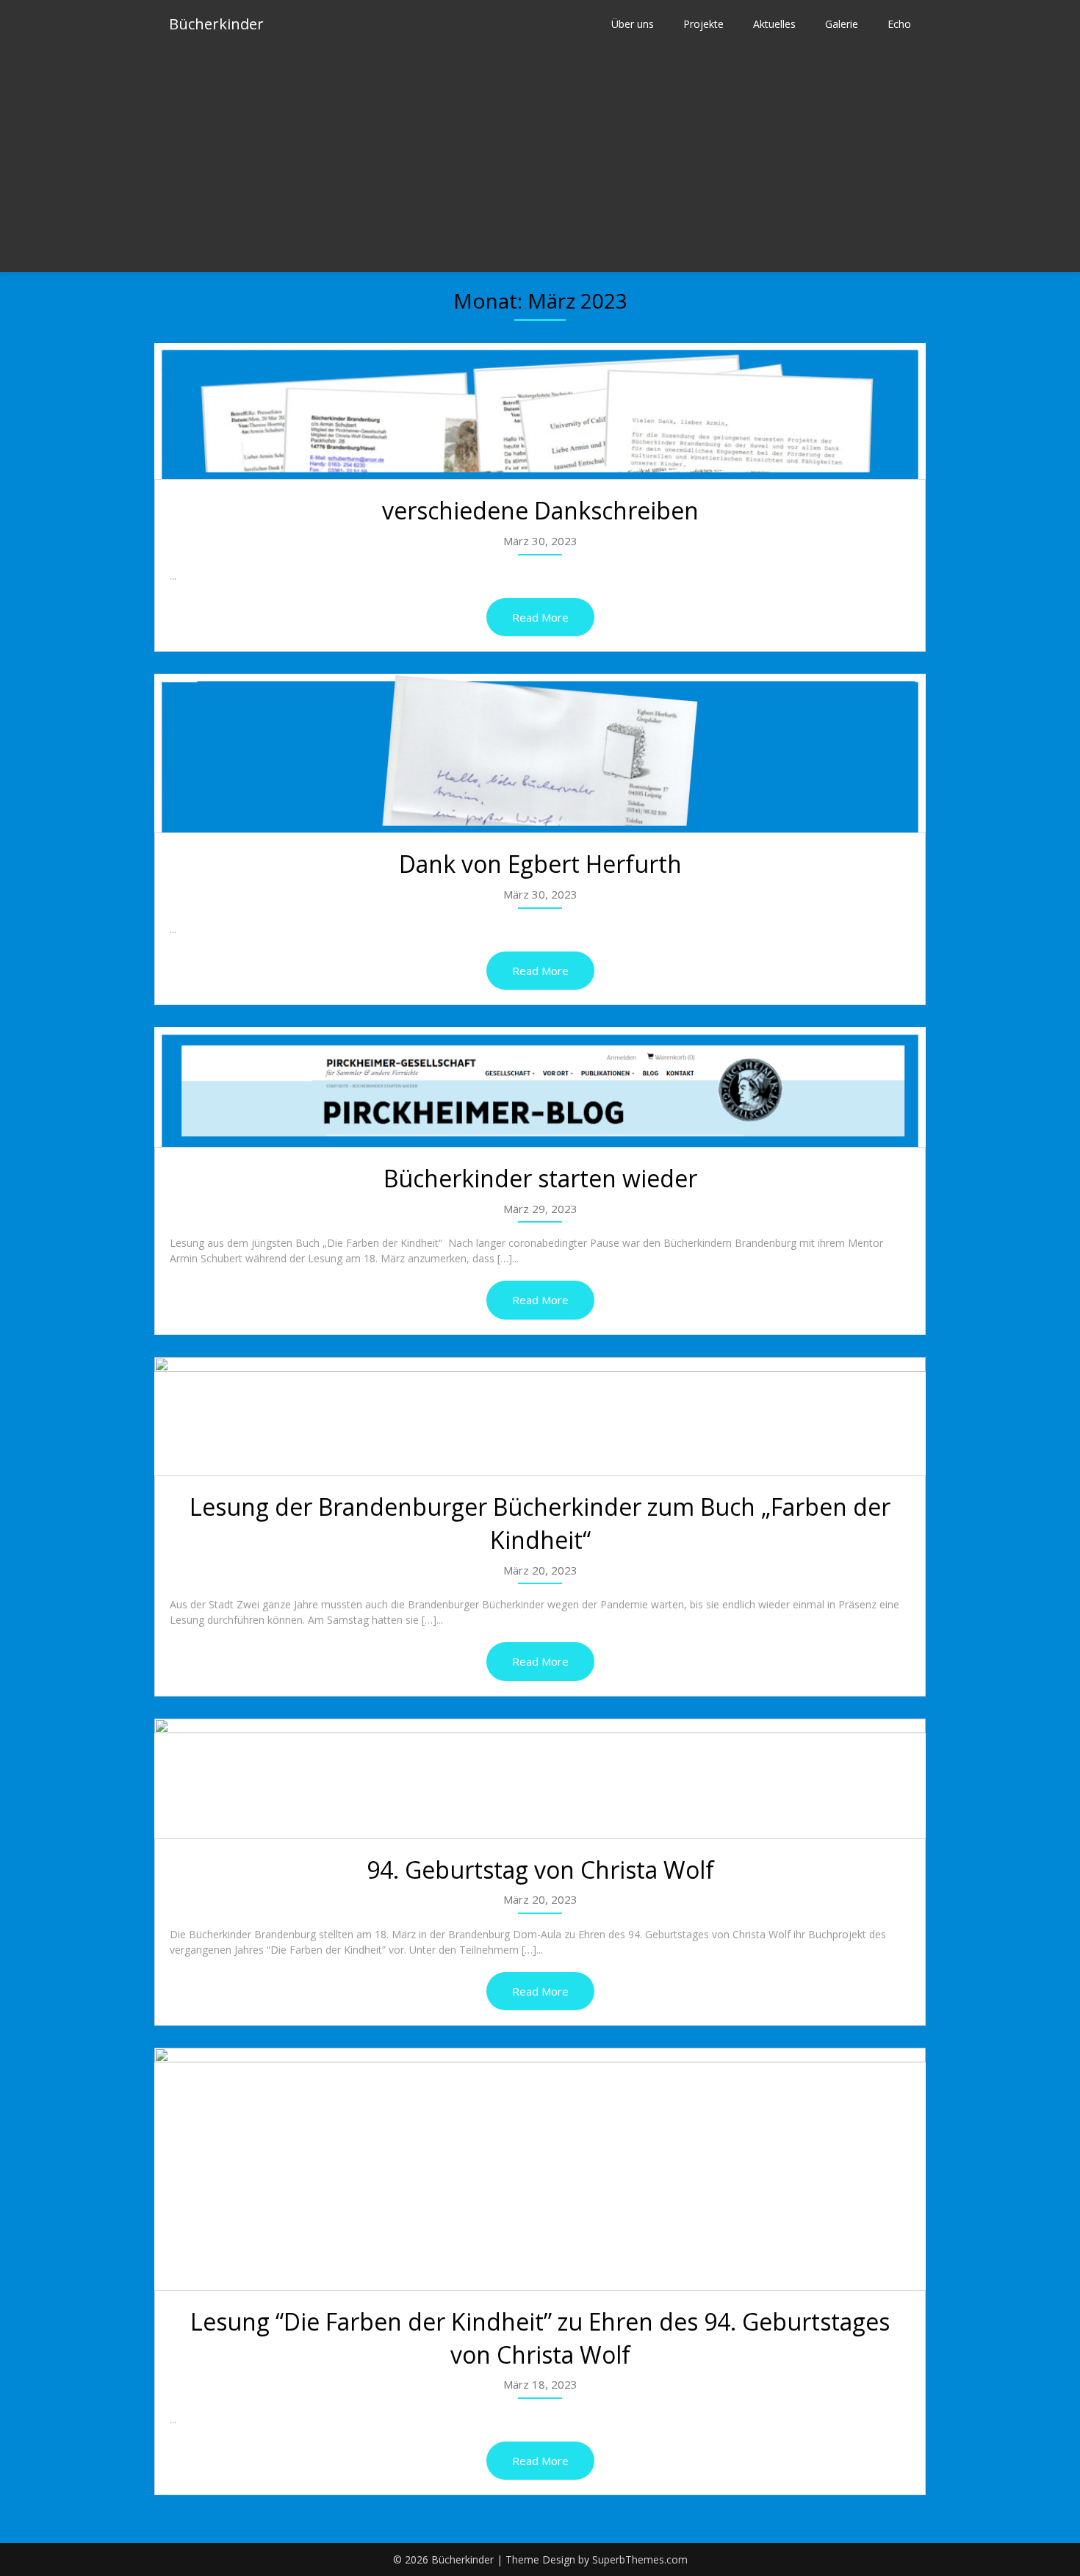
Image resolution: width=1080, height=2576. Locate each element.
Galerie (842, 24)
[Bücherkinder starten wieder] (540, 1087)
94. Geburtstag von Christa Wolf (540, 1870)
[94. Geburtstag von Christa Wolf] (540, 1778)
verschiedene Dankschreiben (540, 510)
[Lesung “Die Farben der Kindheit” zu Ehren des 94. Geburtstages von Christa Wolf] (540, 2169)
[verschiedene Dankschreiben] (540, 411)
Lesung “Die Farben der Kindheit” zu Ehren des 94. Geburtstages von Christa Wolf (540, 2338)
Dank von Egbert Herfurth (540, 864)
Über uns (633, 24)
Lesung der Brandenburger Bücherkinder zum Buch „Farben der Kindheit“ (540, 1523)
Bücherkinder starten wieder (540, 1178)
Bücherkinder (216, 24)
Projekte (703, 24)
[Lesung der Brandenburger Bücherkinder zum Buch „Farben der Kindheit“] (540, 1417)
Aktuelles (774, 24)
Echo (899, 24)
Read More (540, 617)
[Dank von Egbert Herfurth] (540, 753)
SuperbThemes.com (640, 2559)
